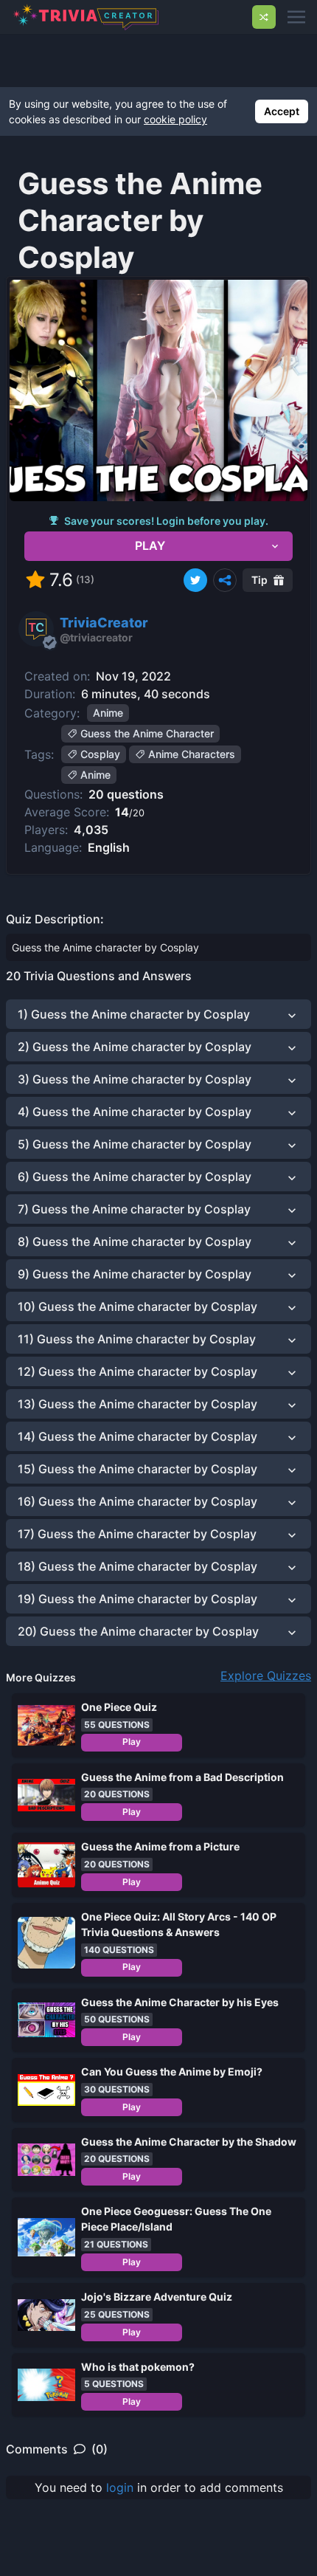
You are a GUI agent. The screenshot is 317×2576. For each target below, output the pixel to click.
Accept (282, 111)
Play (132, 1742)
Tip (259, 580)
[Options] (225, 580)
